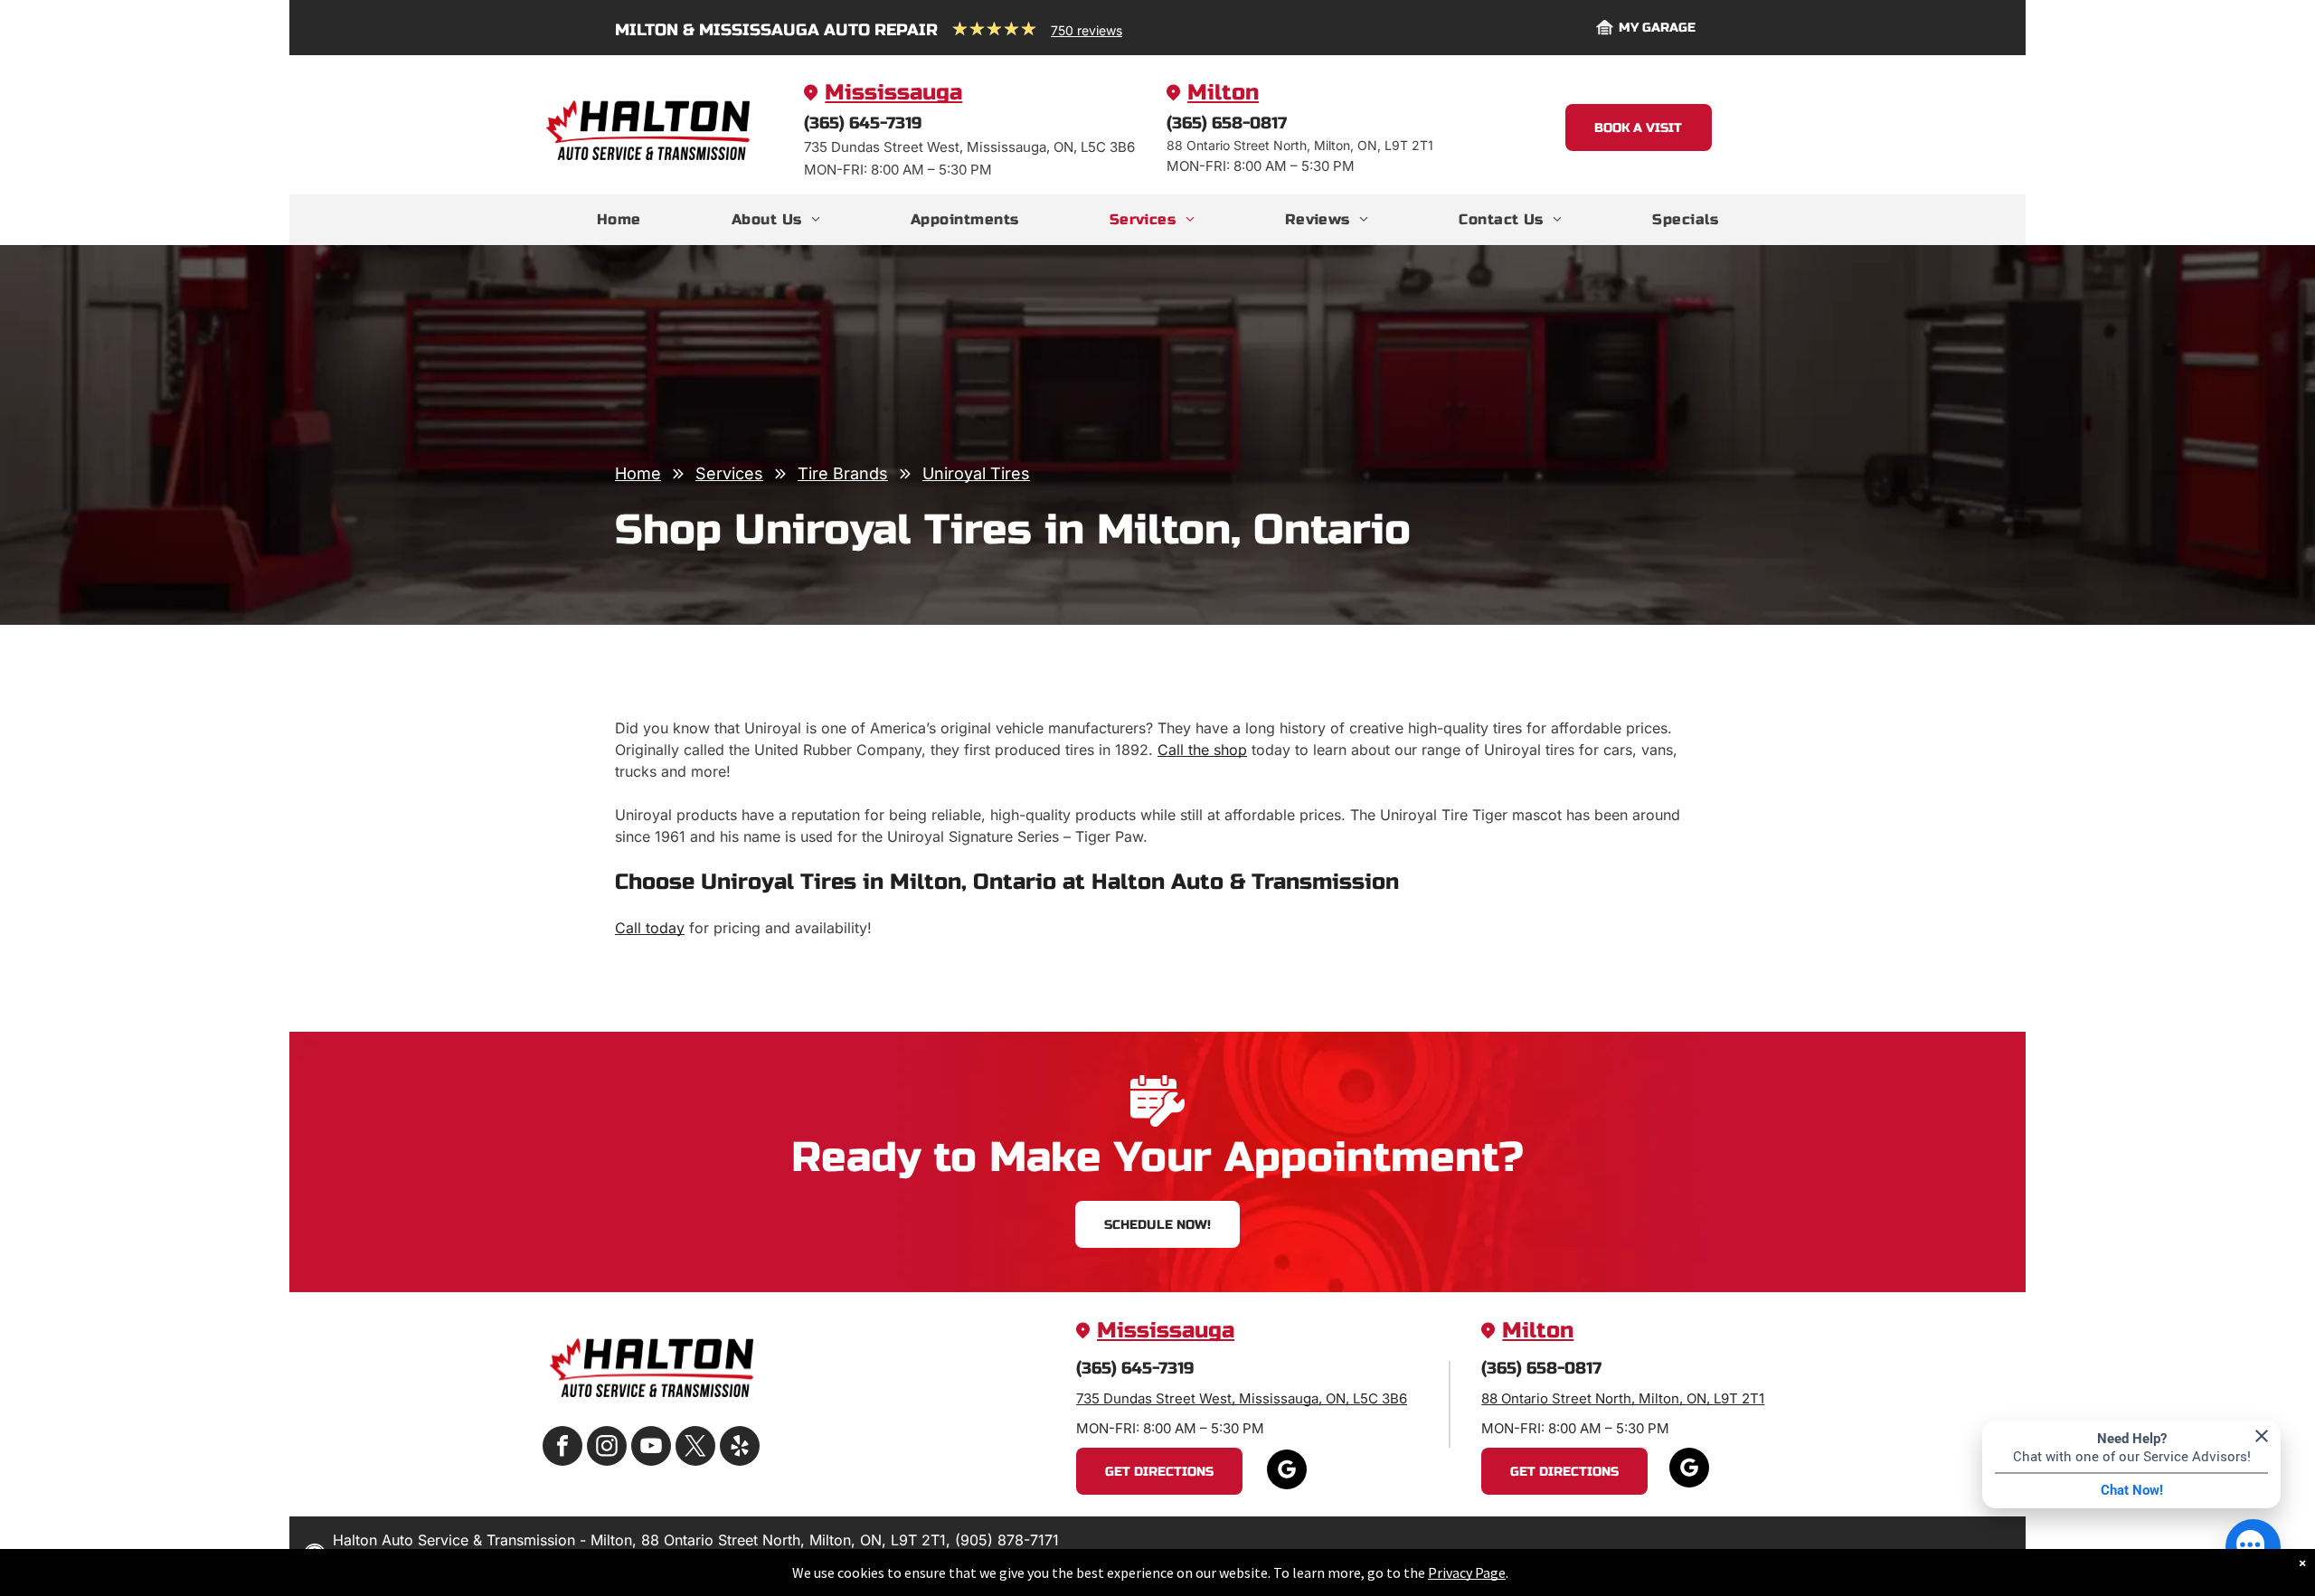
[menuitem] (619, 220)
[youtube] (651, 1448)
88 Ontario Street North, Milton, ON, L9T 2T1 (1623, 1398)
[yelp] (740, 1448)
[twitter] (695, 1448)
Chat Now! (2132, 1490)
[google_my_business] (1287, 1472)
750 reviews (1087, 30)
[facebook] (562, 1448)
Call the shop (1202, 750)
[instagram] (607, 1448)
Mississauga (893, 93)
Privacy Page (1467, 1572)
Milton (1223, 93)
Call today (650, 928)
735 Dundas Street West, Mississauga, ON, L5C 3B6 (1242, 1398)
